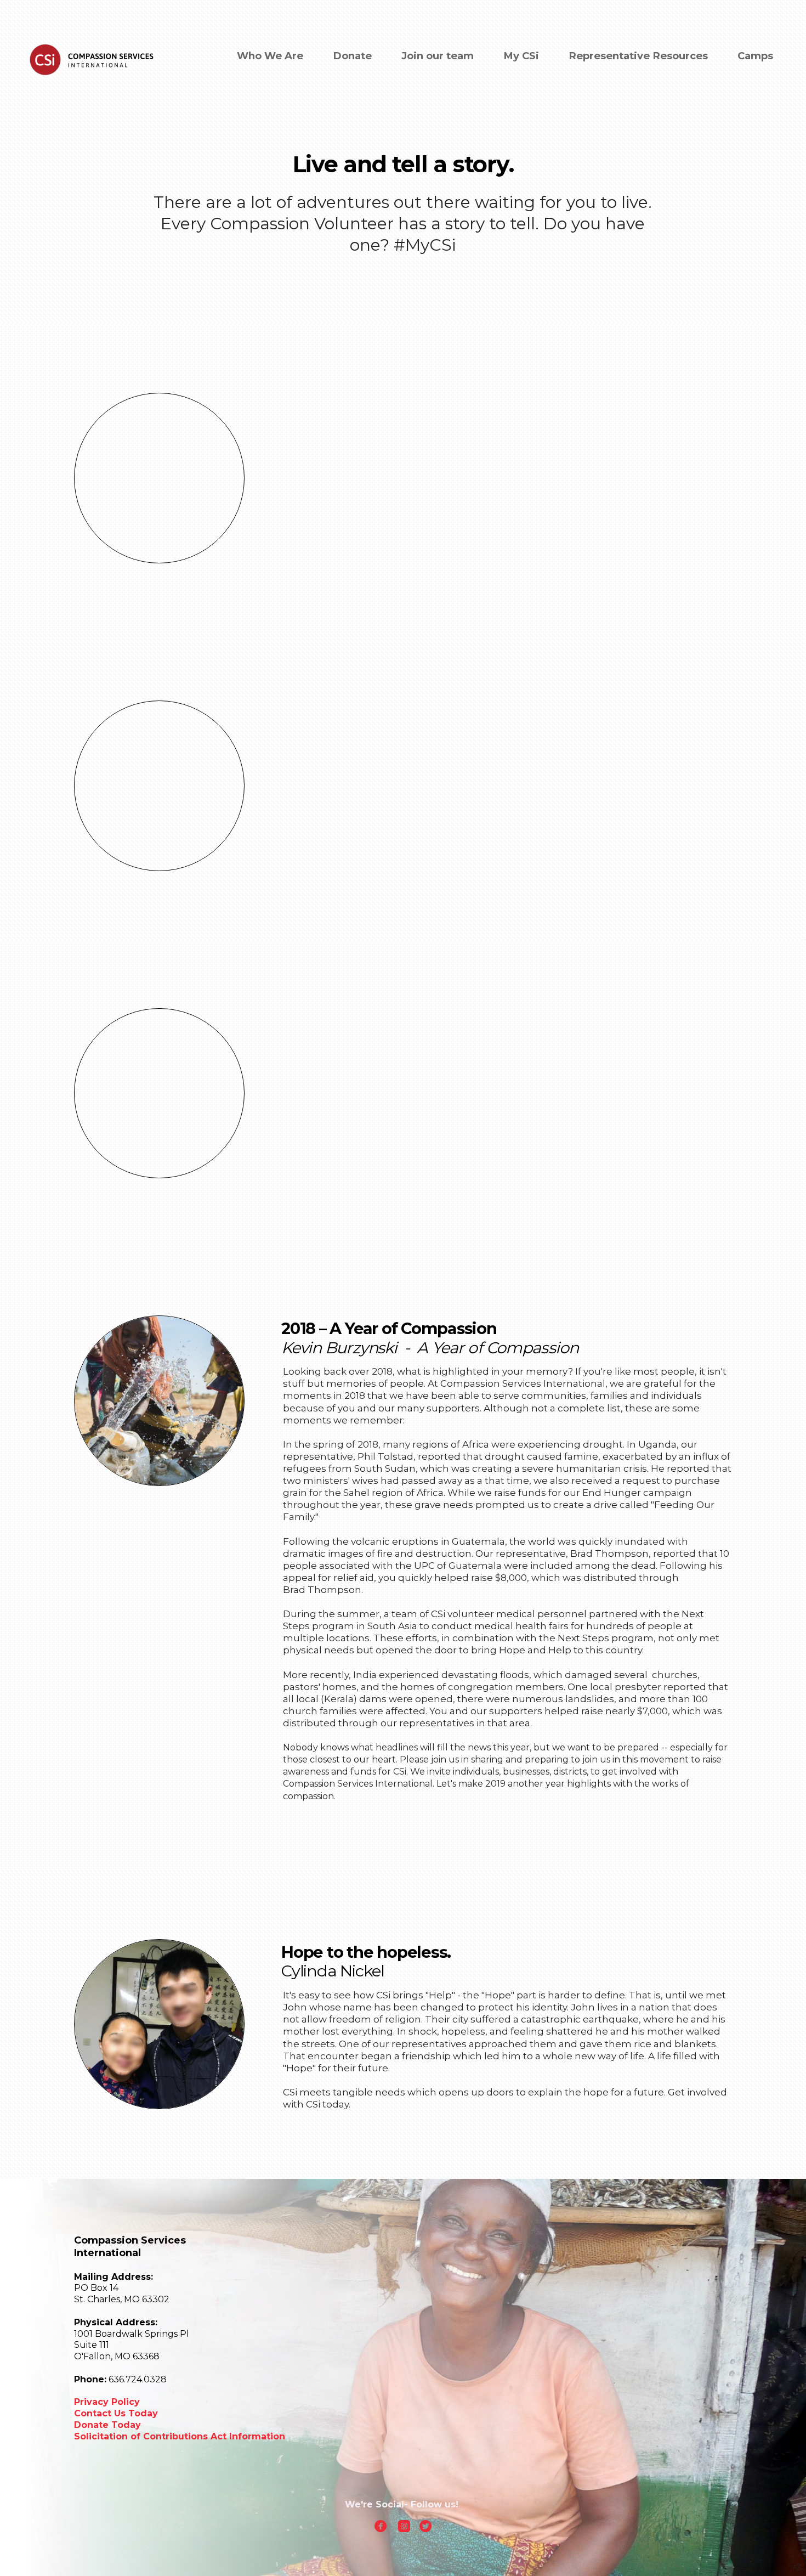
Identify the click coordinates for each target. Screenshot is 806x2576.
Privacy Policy (107, 2402)
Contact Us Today (117, 2413)
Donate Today (107, 2425)
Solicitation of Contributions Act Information (180, 2436)
